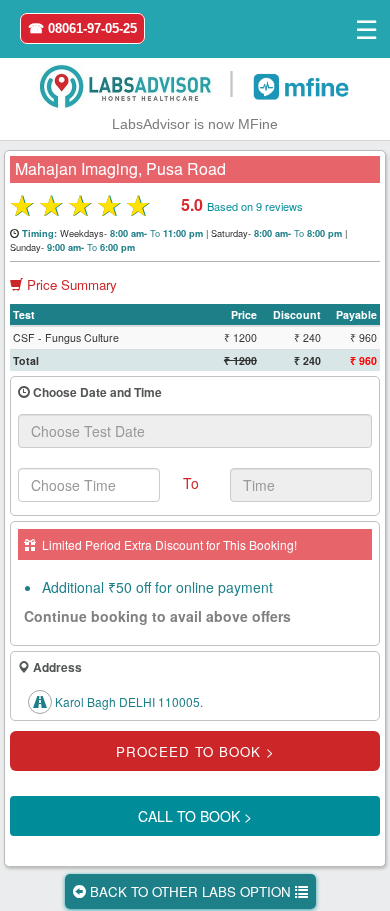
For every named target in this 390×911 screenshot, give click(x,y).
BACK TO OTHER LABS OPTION (190, 891)
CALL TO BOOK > (195, 816)
